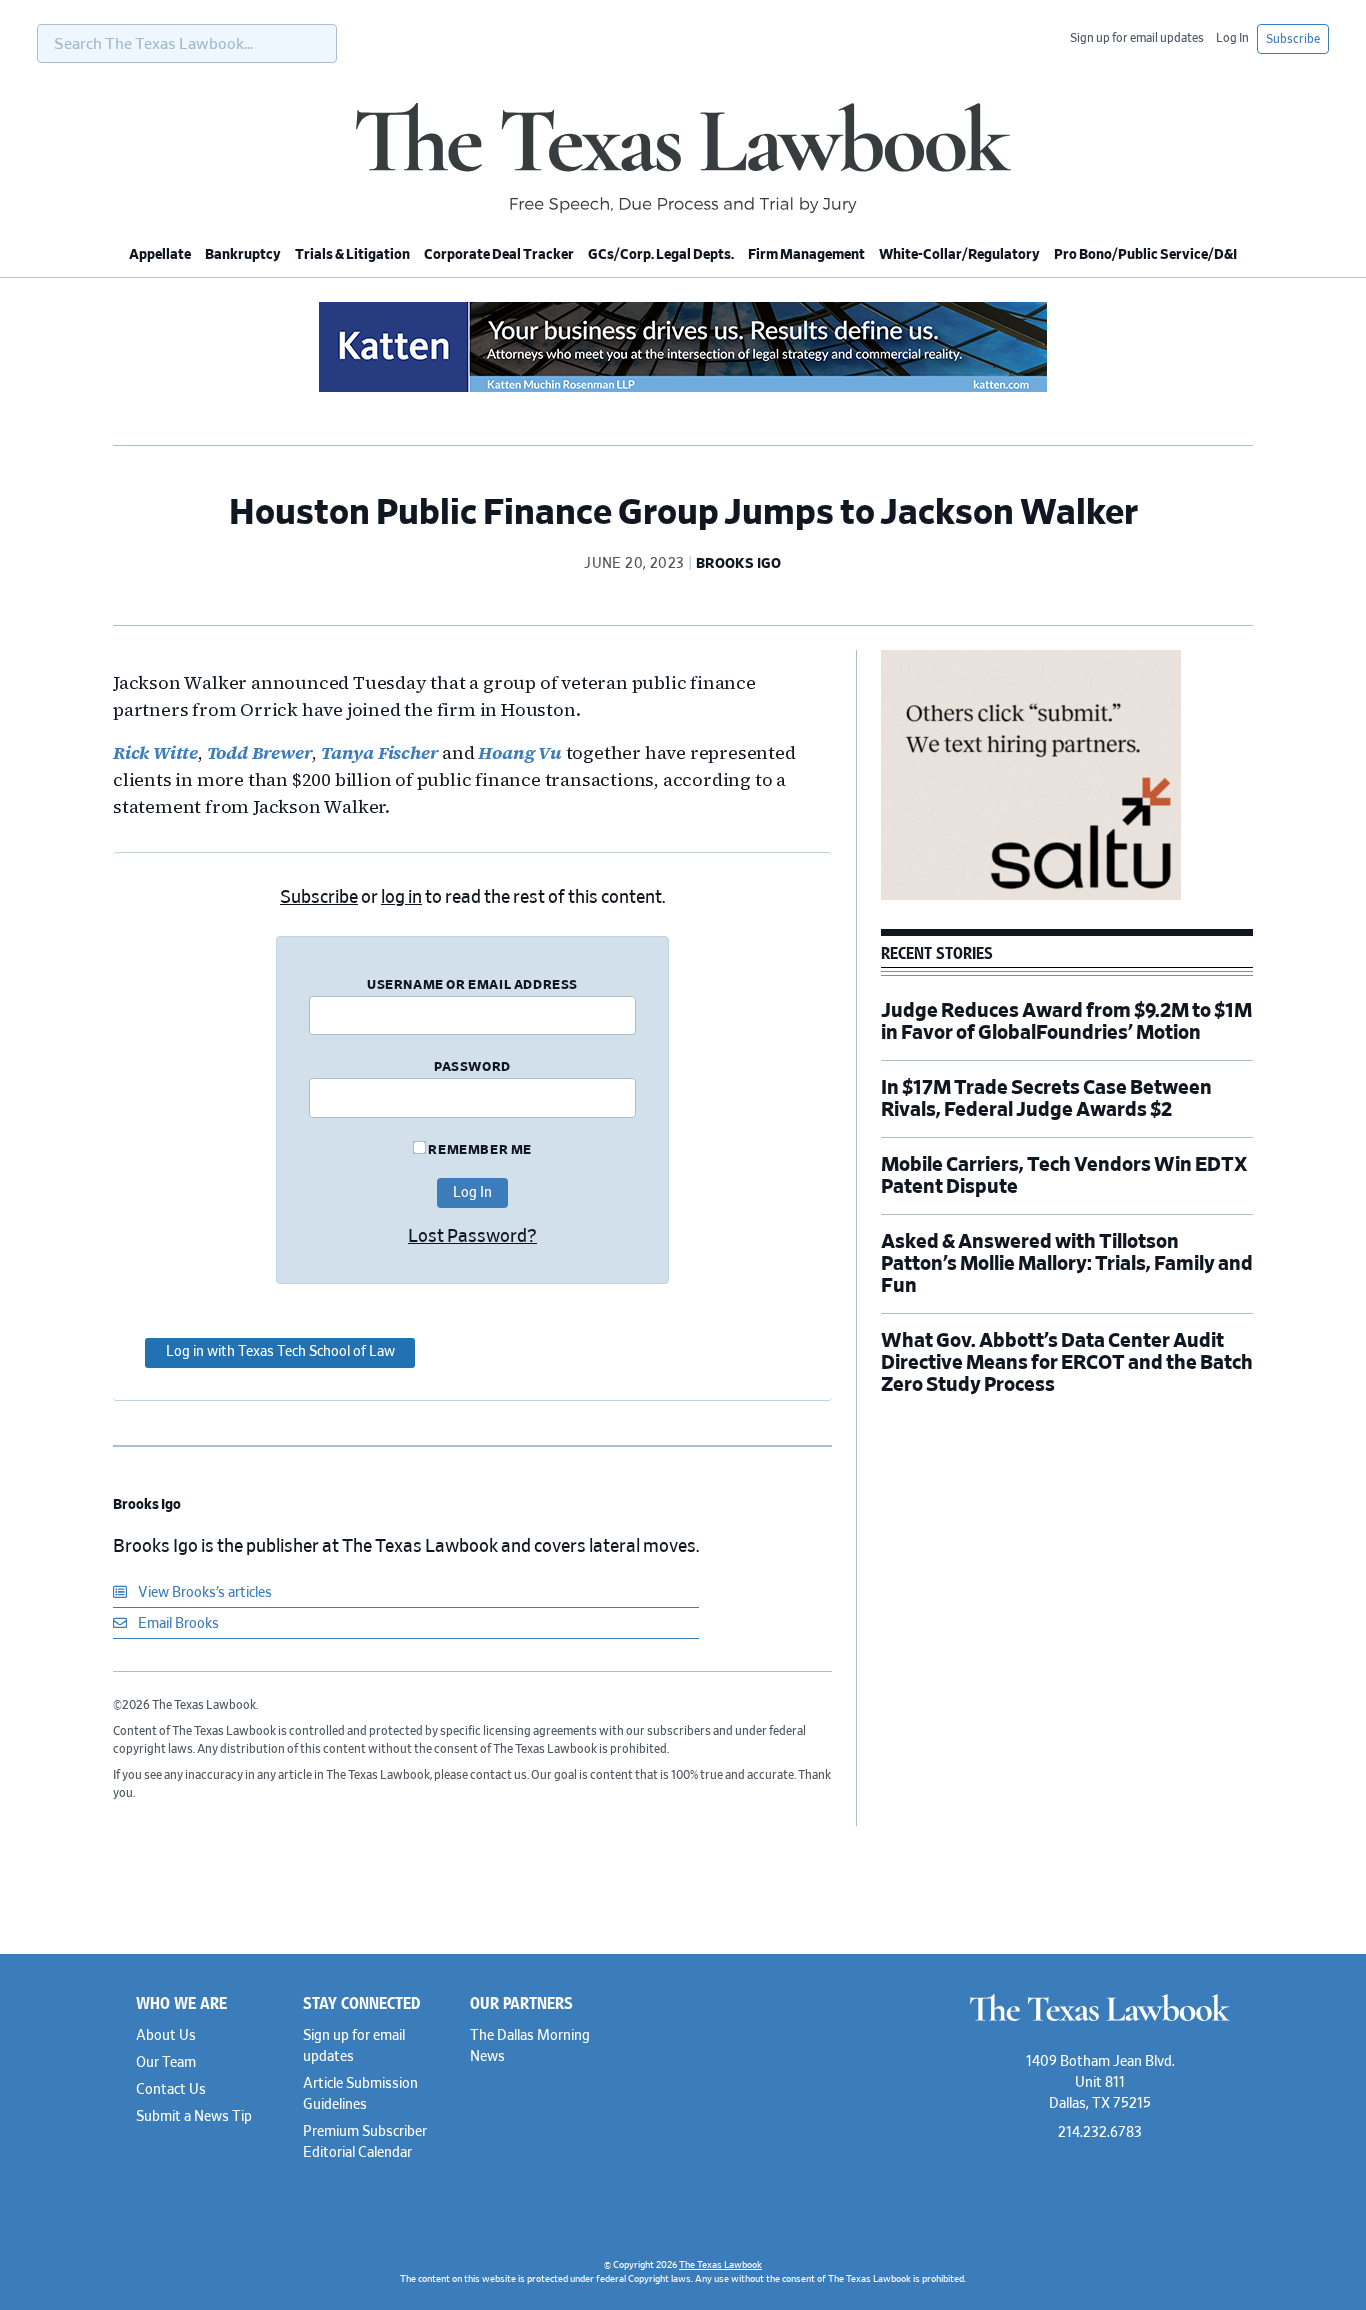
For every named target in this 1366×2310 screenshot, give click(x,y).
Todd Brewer (260, 752)
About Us (166, 2036)
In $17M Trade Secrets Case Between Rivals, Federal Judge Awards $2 (1046, 1099)
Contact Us (171, 2090)
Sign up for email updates (1137, 38)
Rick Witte (155, 752)
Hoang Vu (519, 752)
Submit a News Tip (194, 2117)
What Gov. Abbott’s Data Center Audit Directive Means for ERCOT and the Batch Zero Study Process (1067, 1363)
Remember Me (479, 1150)
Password (472, 1067)
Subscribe (1293, 39)
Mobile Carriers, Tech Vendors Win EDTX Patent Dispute (1064, 1176)
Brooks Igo (147, 1505)
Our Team (166, 2063)
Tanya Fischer (379, 752)
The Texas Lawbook (683, 158)
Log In (1232, 38)
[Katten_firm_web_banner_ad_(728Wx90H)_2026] (683, 389)
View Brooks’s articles (203, 1593)
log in (401, 898)
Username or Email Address (472, 985)
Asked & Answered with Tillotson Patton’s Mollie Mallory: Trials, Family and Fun (1067, 1264)
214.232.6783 (1100, 2133)
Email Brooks (177, 1624)
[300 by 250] (1031, 897)
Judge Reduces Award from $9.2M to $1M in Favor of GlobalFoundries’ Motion (1066, 1022)
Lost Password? (472, 1237)
